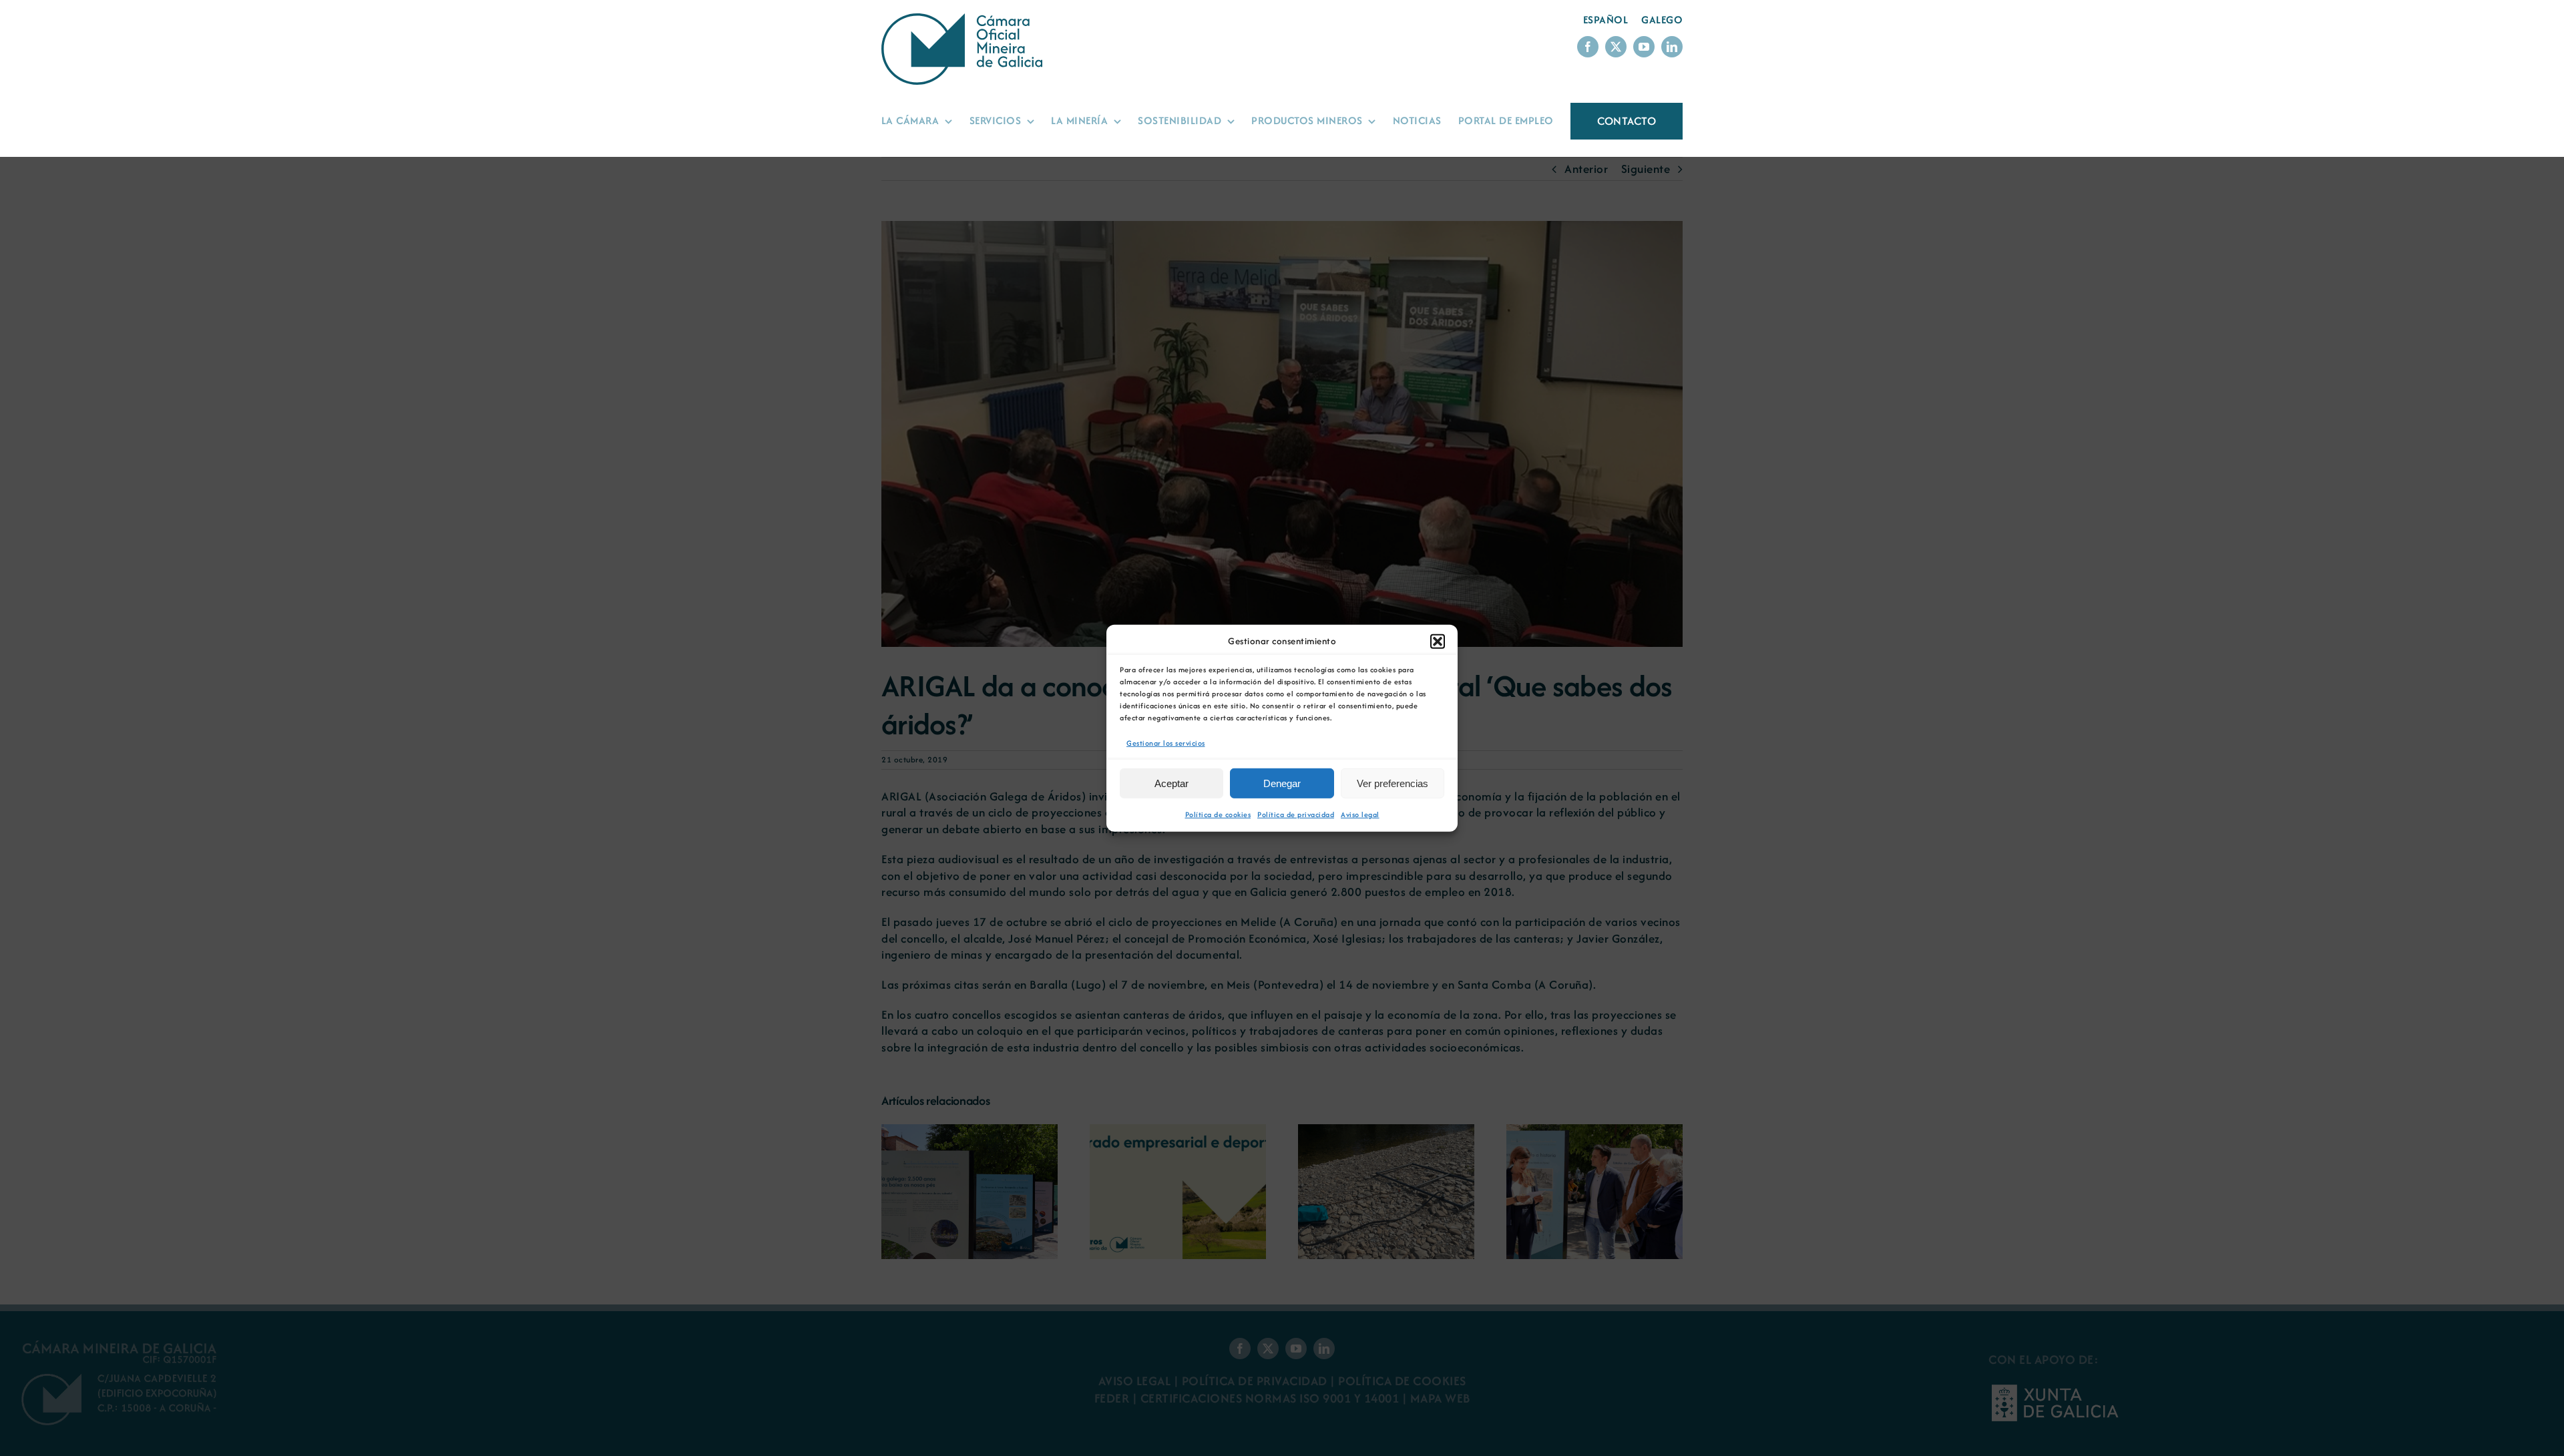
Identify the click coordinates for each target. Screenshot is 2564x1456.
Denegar (1282, 783)
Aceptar (1171, 783)
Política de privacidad (1296, 814)
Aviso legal (1360, 814)
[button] (1438, 641)
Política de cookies (1218, 814)
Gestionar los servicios (1166, 742)
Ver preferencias (1393, 783)
